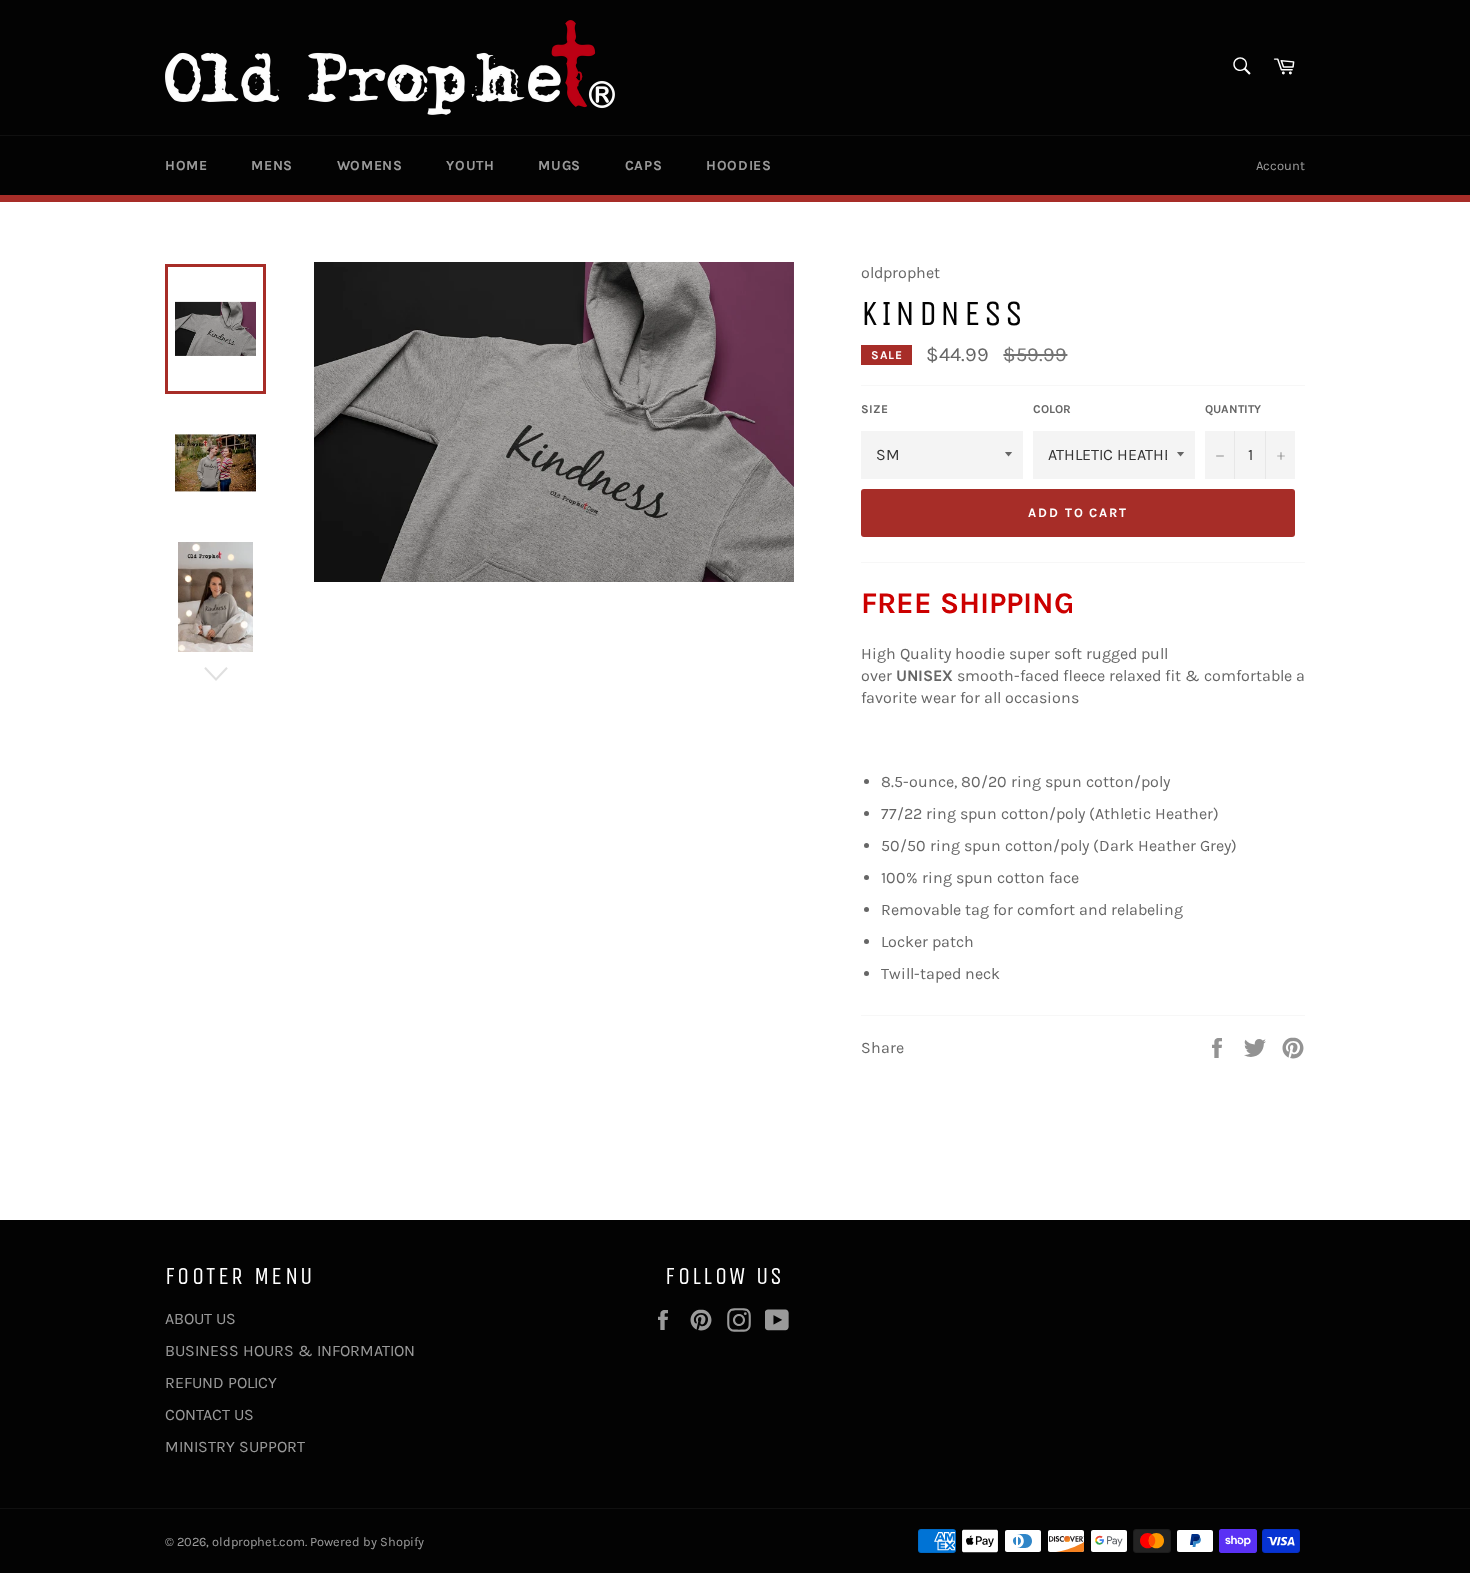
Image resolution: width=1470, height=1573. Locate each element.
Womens (370, 165)
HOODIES (738, 165)
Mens (271, 165)
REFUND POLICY (221, 1382)
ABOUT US (200, 1318)
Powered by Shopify (367, 1541)
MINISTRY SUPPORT (235, 1446)
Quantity (1233, 409)
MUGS (559, 165)
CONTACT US (209, 1414)
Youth (470, 165)
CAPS (643, 165)
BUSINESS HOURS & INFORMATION (290, 1350)
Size (874, 409)
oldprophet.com (258, 1541)
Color (1052, 409)
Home (186, 165)
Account (1280, 165)
